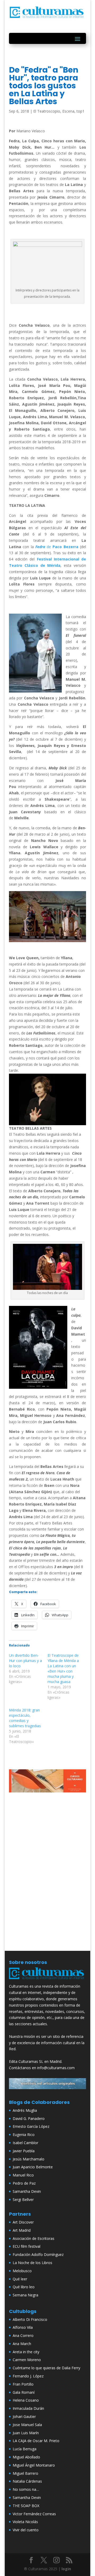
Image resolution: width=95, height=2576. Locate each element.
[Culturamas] (47, 1980)
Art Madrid (22, 2230)
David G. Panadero (29, 2118)
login (66, 2569)
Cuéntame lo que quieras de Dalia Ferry (46, 2368)
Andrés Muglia (25, 2110)
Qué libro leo (24, 2287)
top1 (80, 111)
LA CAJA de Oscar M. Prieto (36, 2441)
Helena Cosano (26, 2400)
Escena (68, 111)
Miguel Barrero (25, 2473)
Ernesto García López (31, 2126)
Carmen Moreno (27, 2360)
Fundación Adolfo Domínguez (38, 2254)
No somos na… (26, 2489)
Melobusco (22, 2271)
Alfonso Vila (23, 2327)
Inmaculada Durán (28, 2408)
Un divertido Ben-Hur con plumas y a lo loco (25, 1661)
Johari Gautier (24, 2416)
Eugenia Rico (24, 2135)
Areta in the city (26, 2352)
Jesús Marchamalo (28, 2159)
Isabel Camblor (25, 2143)
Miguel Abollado (26, 2457)
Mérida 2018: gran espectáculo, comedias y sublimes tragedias (25, 1718)
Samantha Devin (27, 2191)
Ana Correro (23, 2335)
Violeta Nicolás (25, 2522)
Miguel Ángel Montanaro (34, 2465)
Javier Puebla (24, 2151)
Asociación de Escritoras (34, 2238)
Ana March (22, 2344)
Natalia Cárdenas (27, 2481)
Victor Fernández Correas (34, 2514)
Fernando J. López (28, 2376)
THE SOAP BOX (26, 2506)
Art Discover (23, 2222)
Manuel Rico (23, 2175)
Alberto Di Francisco (30, 2319)
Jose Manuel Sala (27, 2425)
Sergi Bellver (23, 2199)
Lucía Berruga (25, 2449)
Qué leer (20, 2279)
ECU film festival (27, 2246)
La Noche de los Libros (32, 2263)
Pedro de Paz (24, 2183)
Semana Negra (25, 2295)
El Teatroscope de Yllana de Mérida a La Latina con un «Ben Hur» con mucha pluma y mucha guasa (63, 1668)
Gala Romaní (24, 2392)
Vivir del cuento (26, 2530)
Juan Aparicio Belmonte (33, 2167)
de (57, 547)
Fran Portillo (23, 2384)
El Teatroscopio (47, 111)
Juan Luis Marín (26, 2433)
